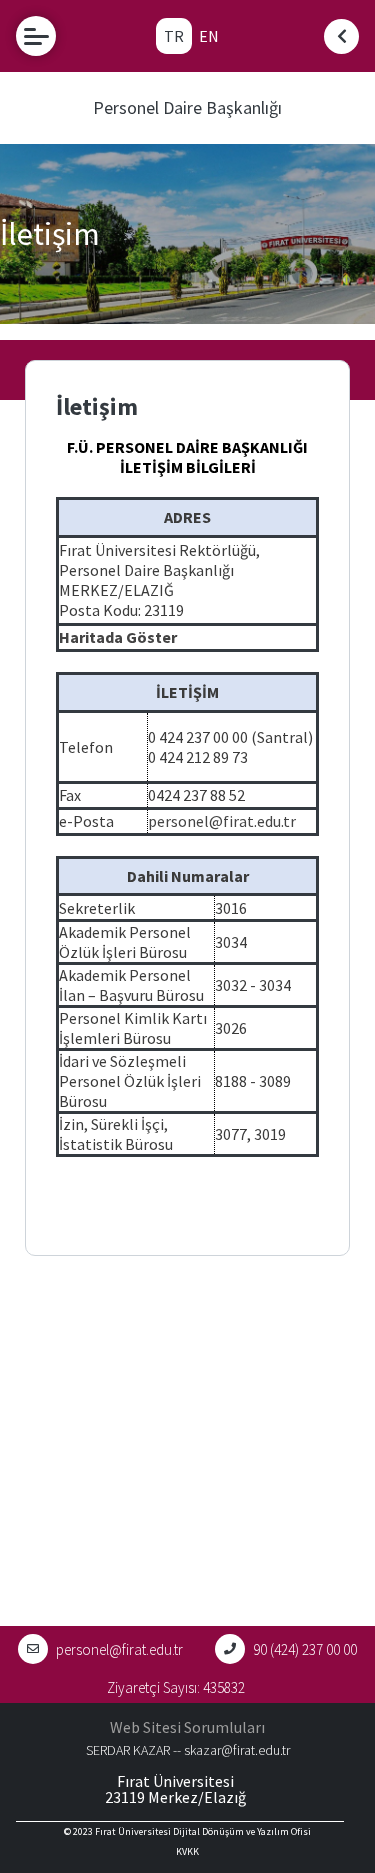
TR (174, 36)
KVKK (187, 1851)
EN (209, 36)
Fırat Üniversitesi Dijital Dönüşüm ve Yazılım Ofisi (203, 1831)
